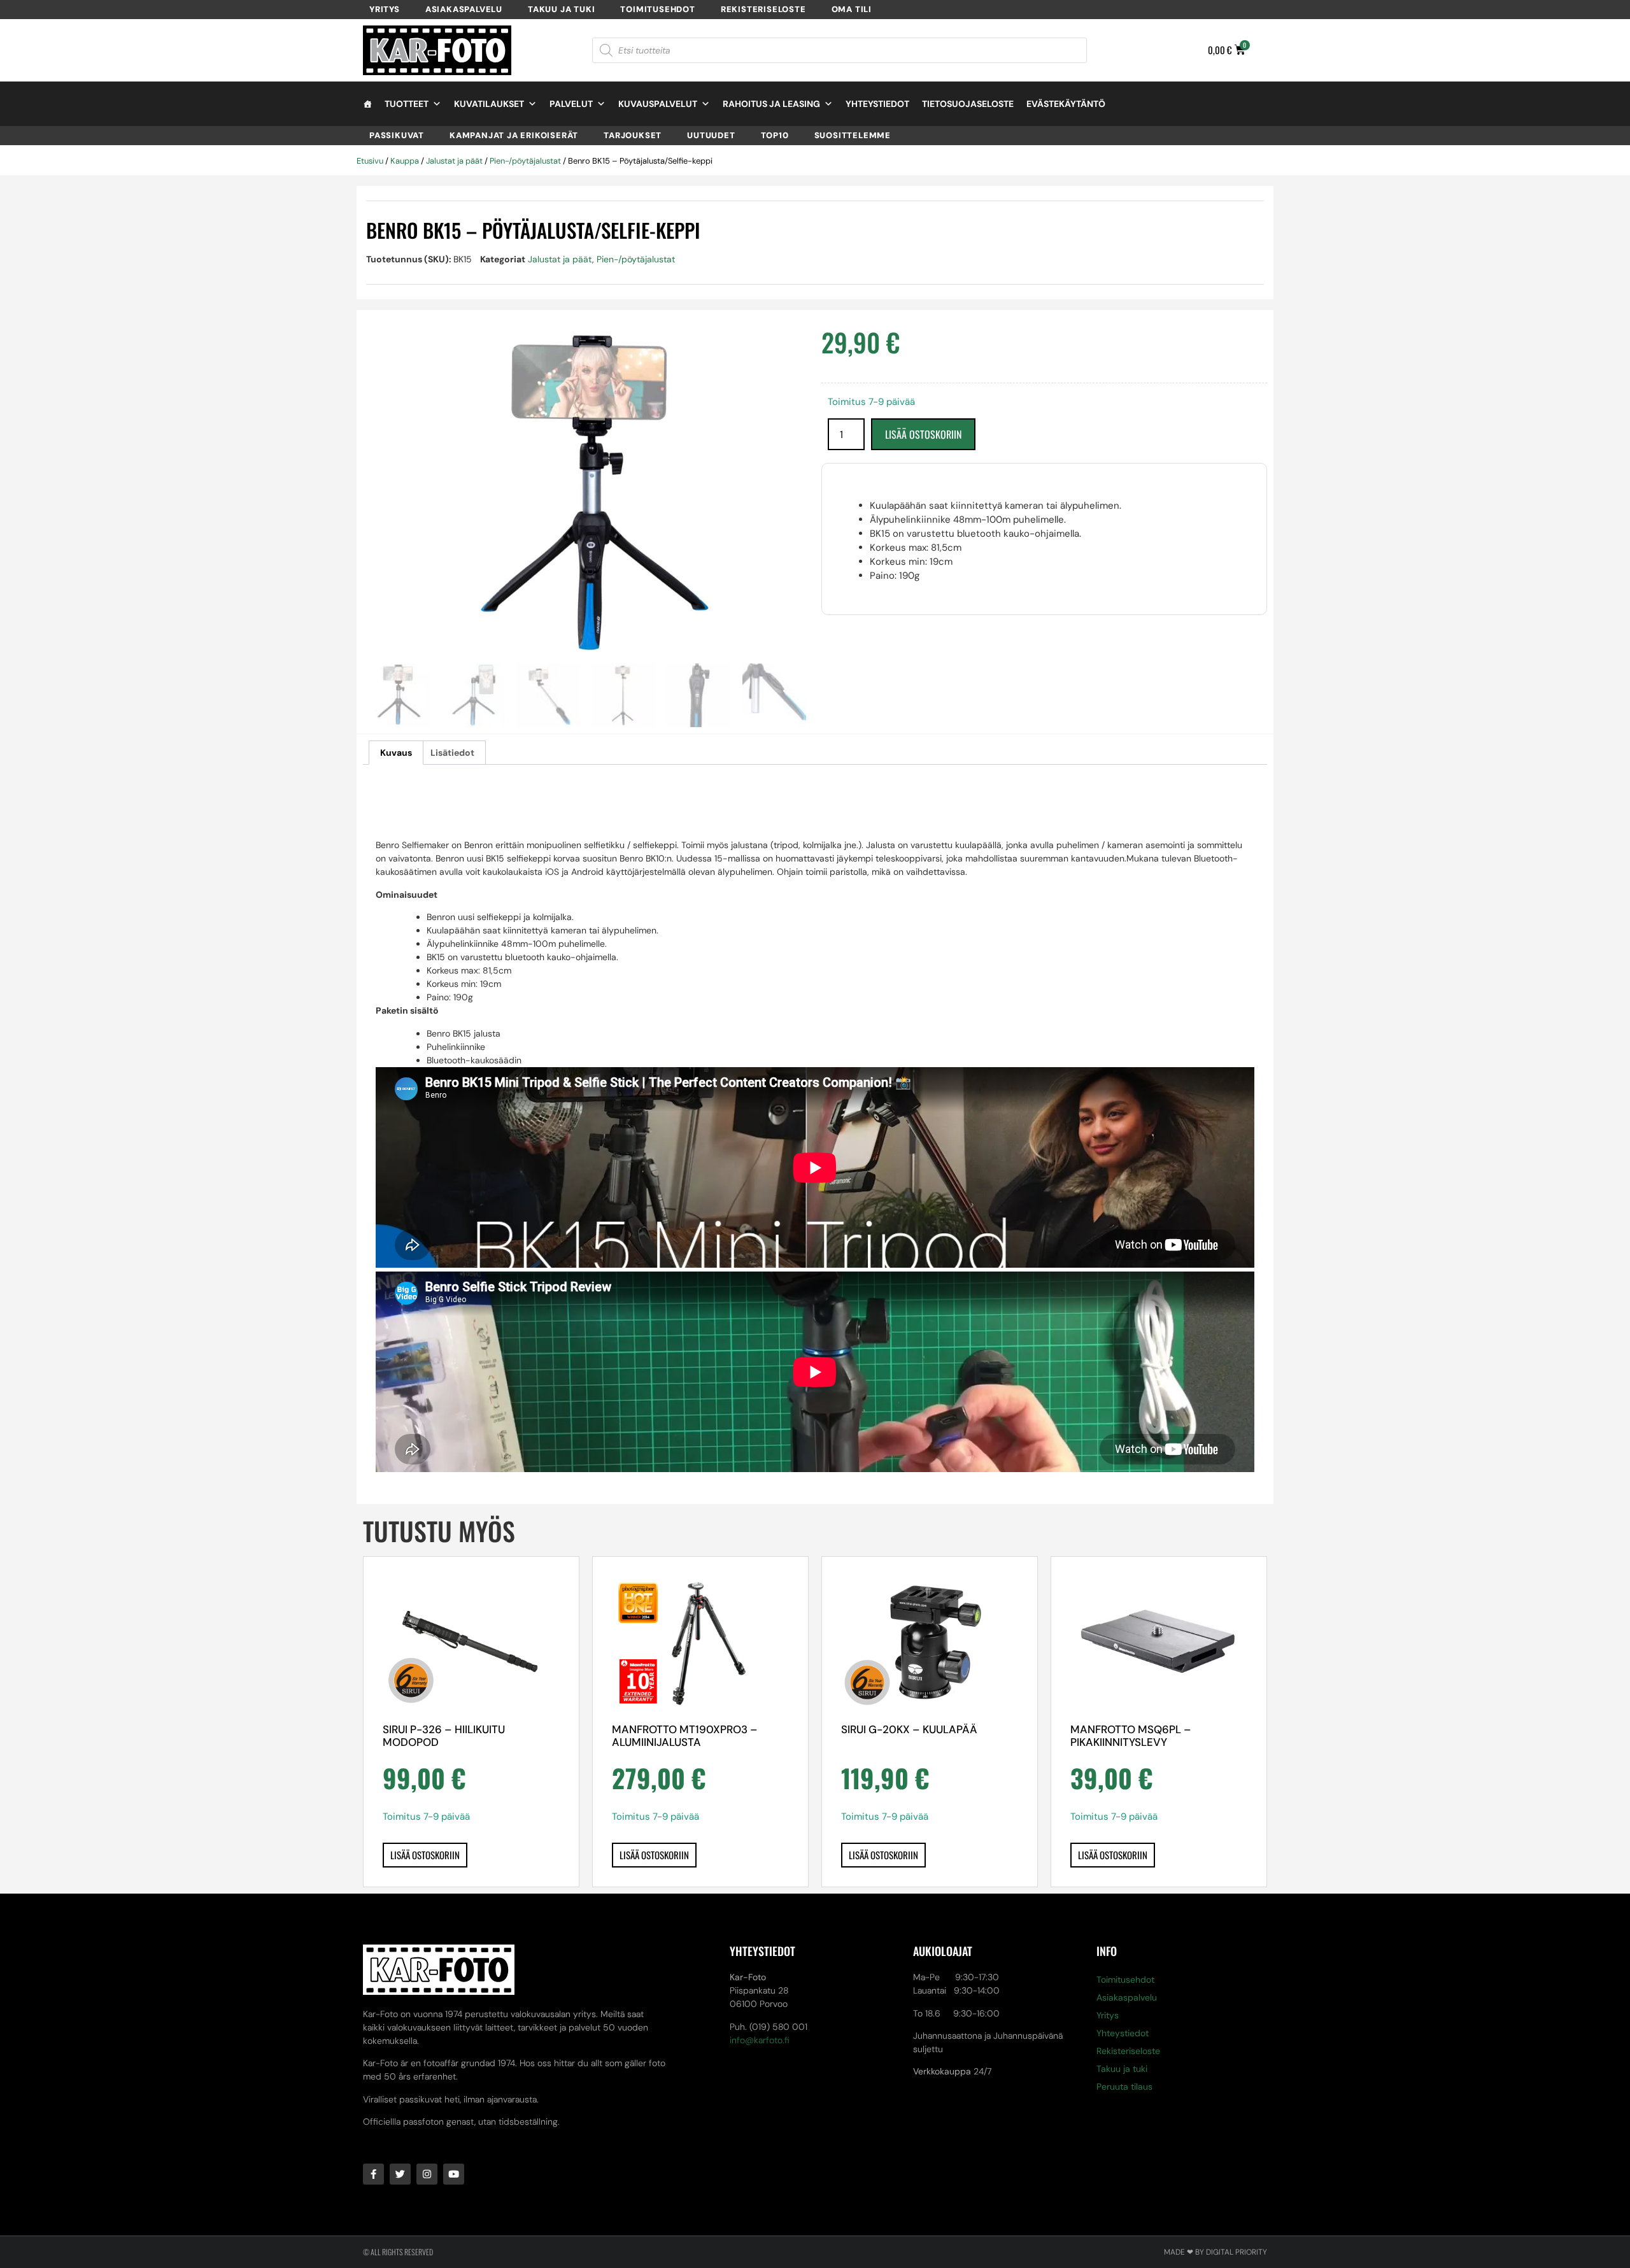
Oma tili (852, 9)
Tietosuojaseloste (968, 104)
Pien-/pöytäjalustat (525, 161)
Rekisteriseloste (763, 9)
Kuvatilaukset (489, 104)
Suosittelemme (853, 135)
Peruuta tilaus (1124, 2087)
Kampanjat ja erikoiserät (514, 135)
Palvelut (571, 104)
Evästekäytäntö (1066, 104)
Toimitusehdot (657, 9)
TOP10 (775, 135)
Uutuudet (711, 135)
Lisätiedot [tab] (452, 753)
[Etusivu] (367, 104)
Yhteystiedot (877, 104)
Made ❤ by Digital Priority (1215, 2252)
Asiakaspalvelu (464, 9)
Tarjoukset (633, 135)
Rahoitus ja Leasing (771, 104)
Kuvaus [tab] (396, 753)
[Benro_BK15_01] (586, 496)
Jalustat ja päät (454, 161)
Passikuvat (397, 135)
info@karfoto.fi (760, 2040)
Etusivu (370, 161)
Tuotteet (407, 104)
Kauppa (405, 161)
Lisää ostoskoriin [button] (425, 1855)
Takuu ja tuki (561, 9)
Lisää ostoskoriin (923, 434)
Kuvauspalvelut (658, 104)
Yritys (385, 9)
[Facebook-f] (373, 2174)
